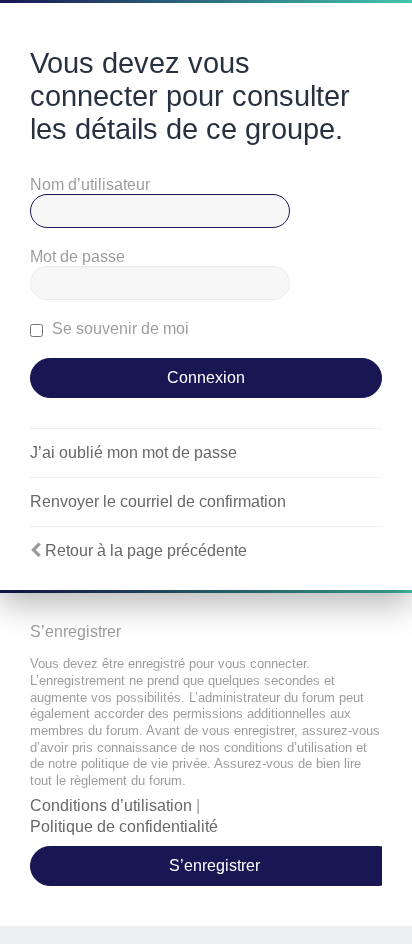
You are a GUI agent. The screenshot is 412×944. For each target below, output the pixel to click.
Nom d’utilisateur (90, 184)
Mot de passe (77, 256)
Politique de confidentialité (124, 826)
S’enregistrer (214, 865)
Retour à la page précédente (146, 550)
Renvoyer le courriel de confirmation (158, 501)
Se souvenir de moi (118, 328)
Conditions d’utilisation (111, 805)
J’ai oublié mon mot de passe (133, 452)
